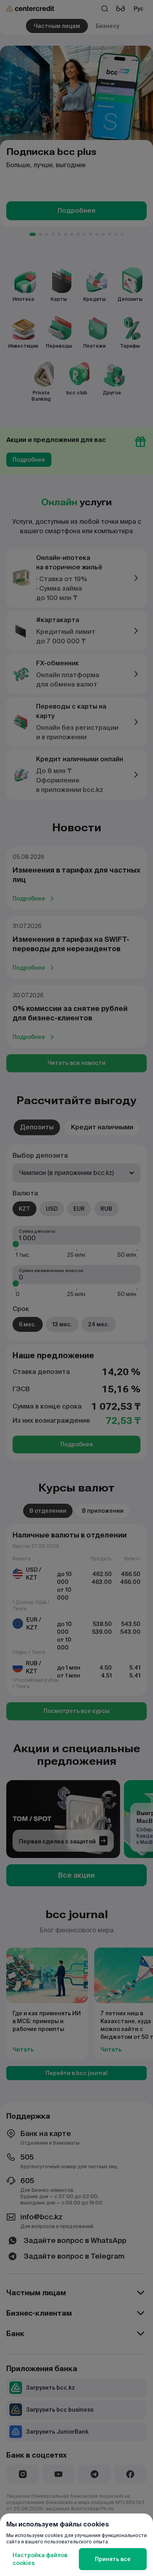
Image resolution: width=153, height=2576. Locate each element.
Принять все (113, 2559)
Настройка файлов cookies (40, 2559)
